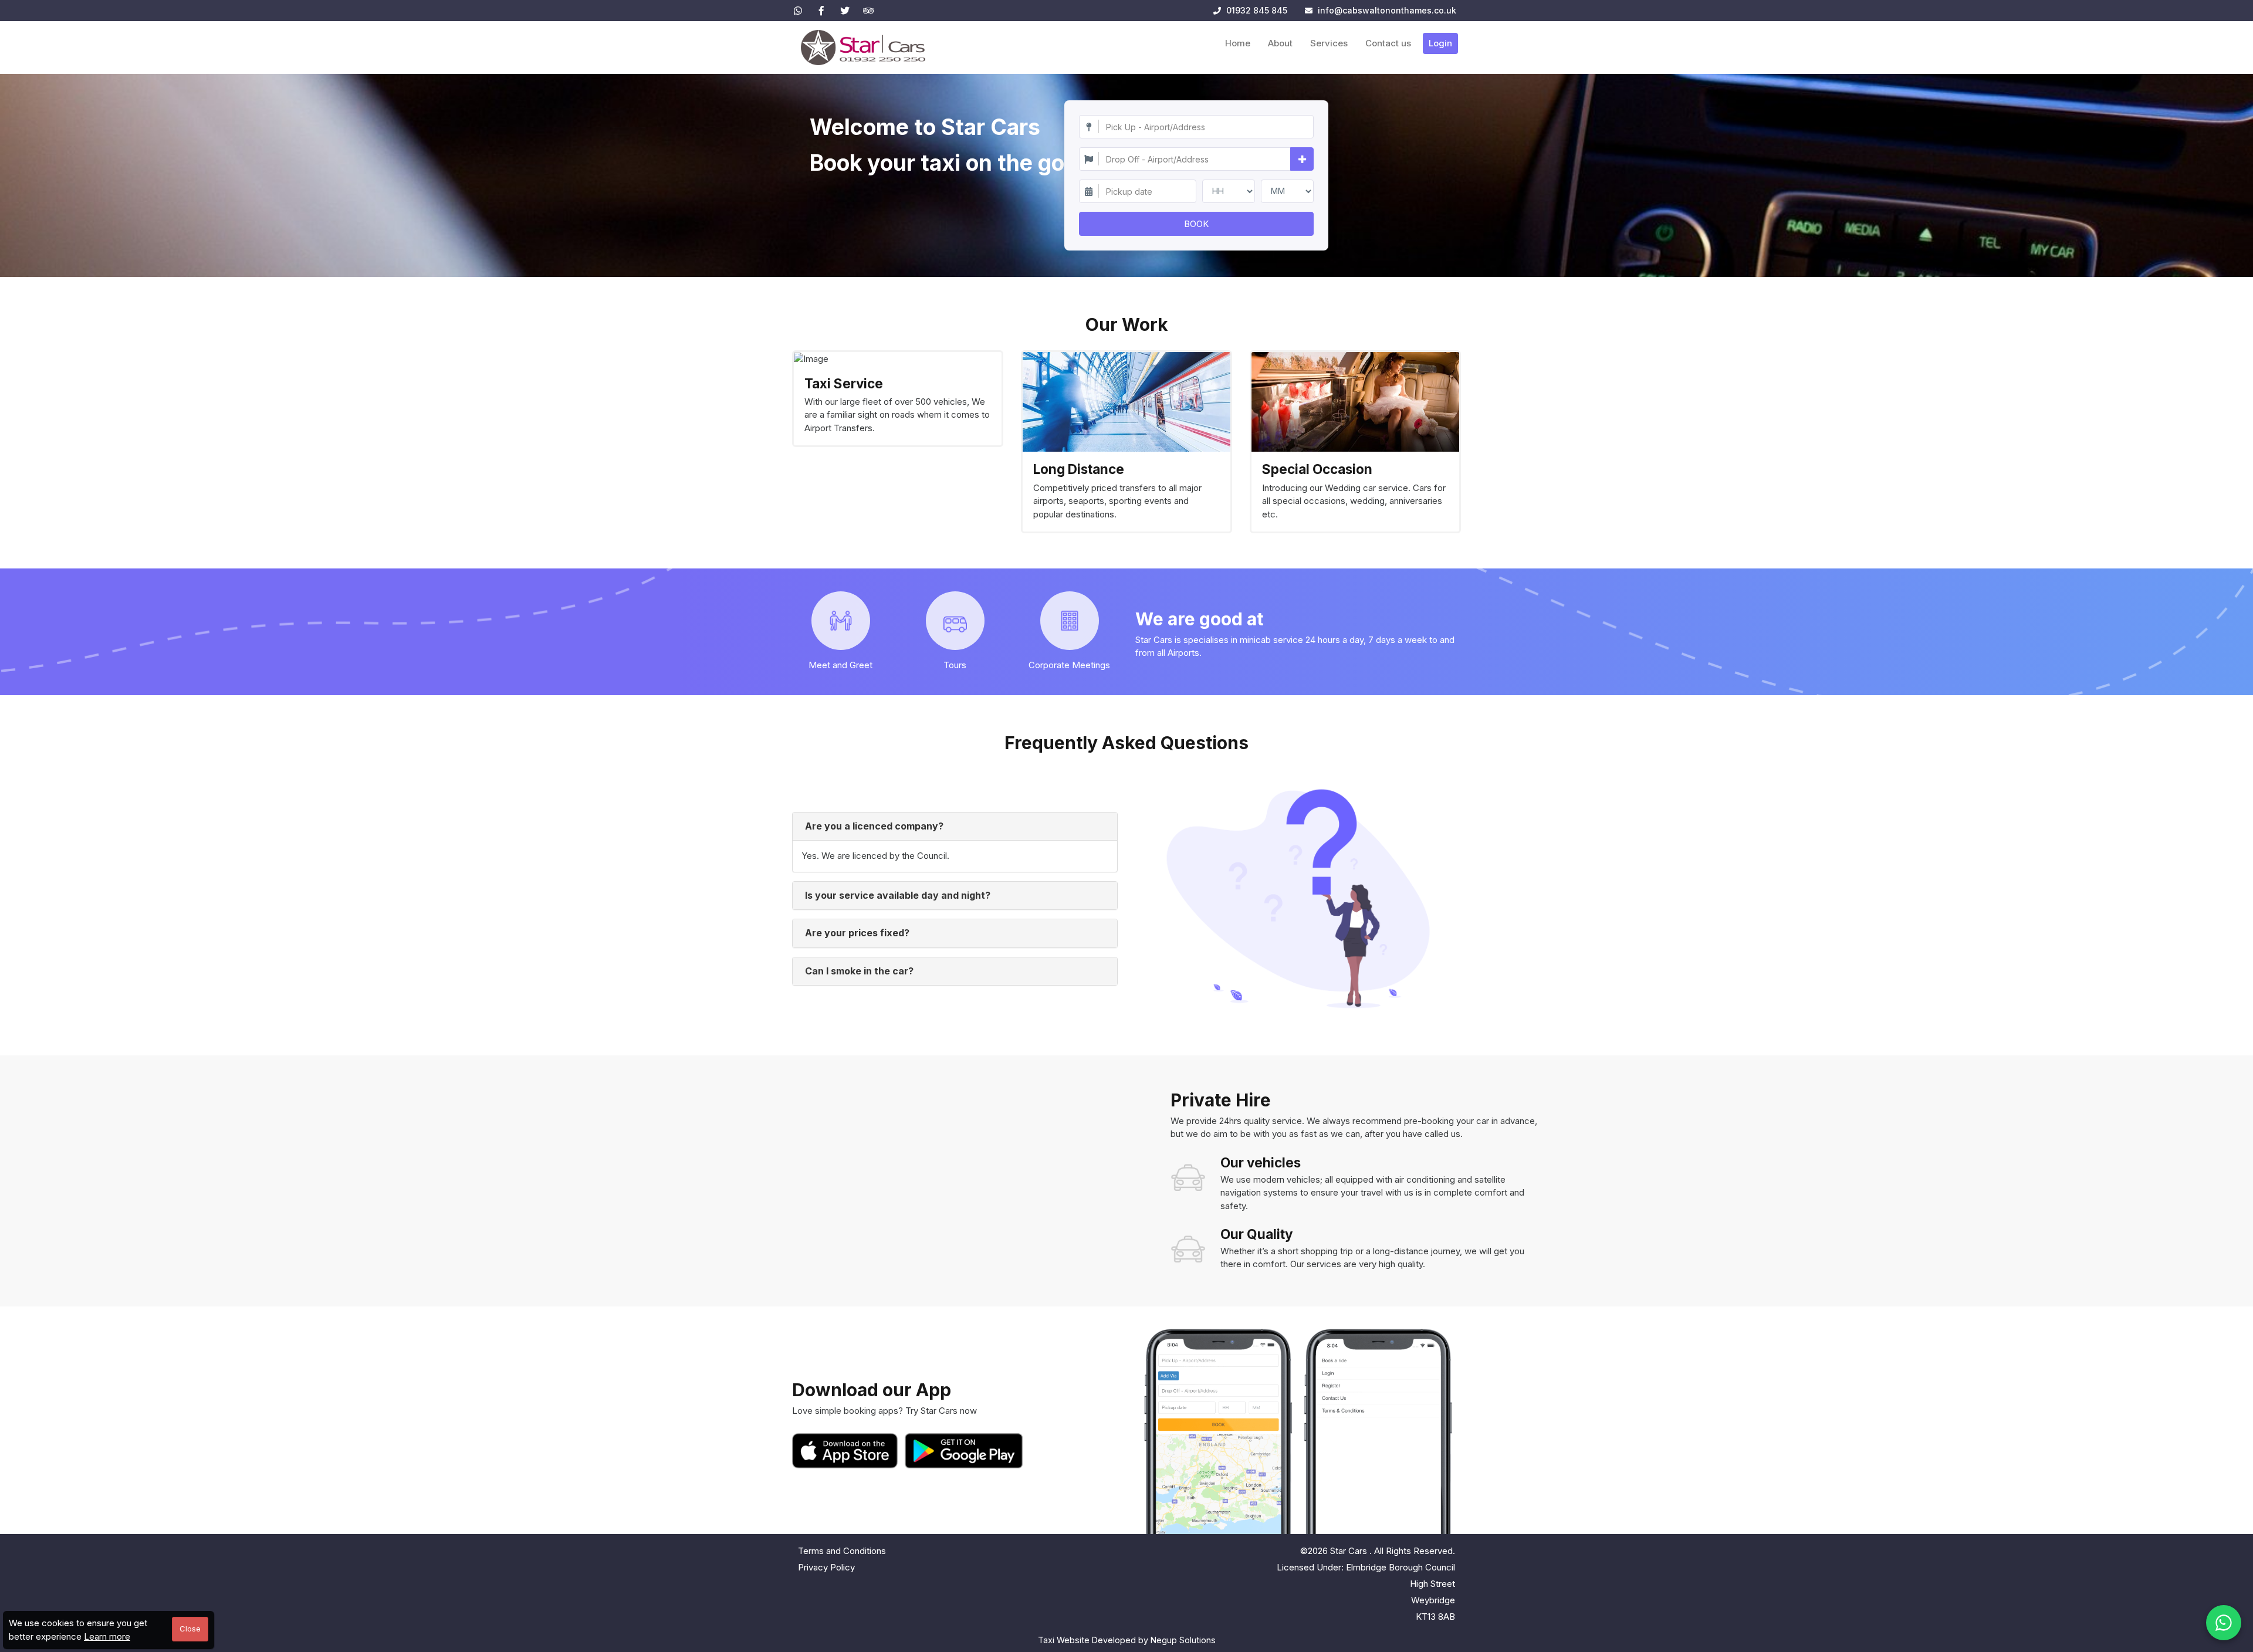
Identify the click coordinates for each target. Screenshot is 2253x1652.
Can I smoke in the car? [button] (859, 971)
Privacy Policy (826, 1567)
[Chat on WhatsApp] (2224, 1623)
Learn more (107, 1636)
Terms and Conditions (842, 1551)
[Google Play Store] (964, 1451)
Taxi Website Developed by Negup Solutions (1127, 1640)
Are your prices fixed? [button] (857, 933)
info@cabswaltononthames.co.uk (1387, 10)
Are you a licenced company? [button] (874, 826)
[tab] (955, 827)
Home (1238, 43)
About (1280, 43)
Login (1440, 43)
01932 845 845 (1256, 10)
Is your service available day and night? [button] (898, 895)
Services (1329, 43)
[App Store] (847, 1451)
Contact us (1388, 43)
